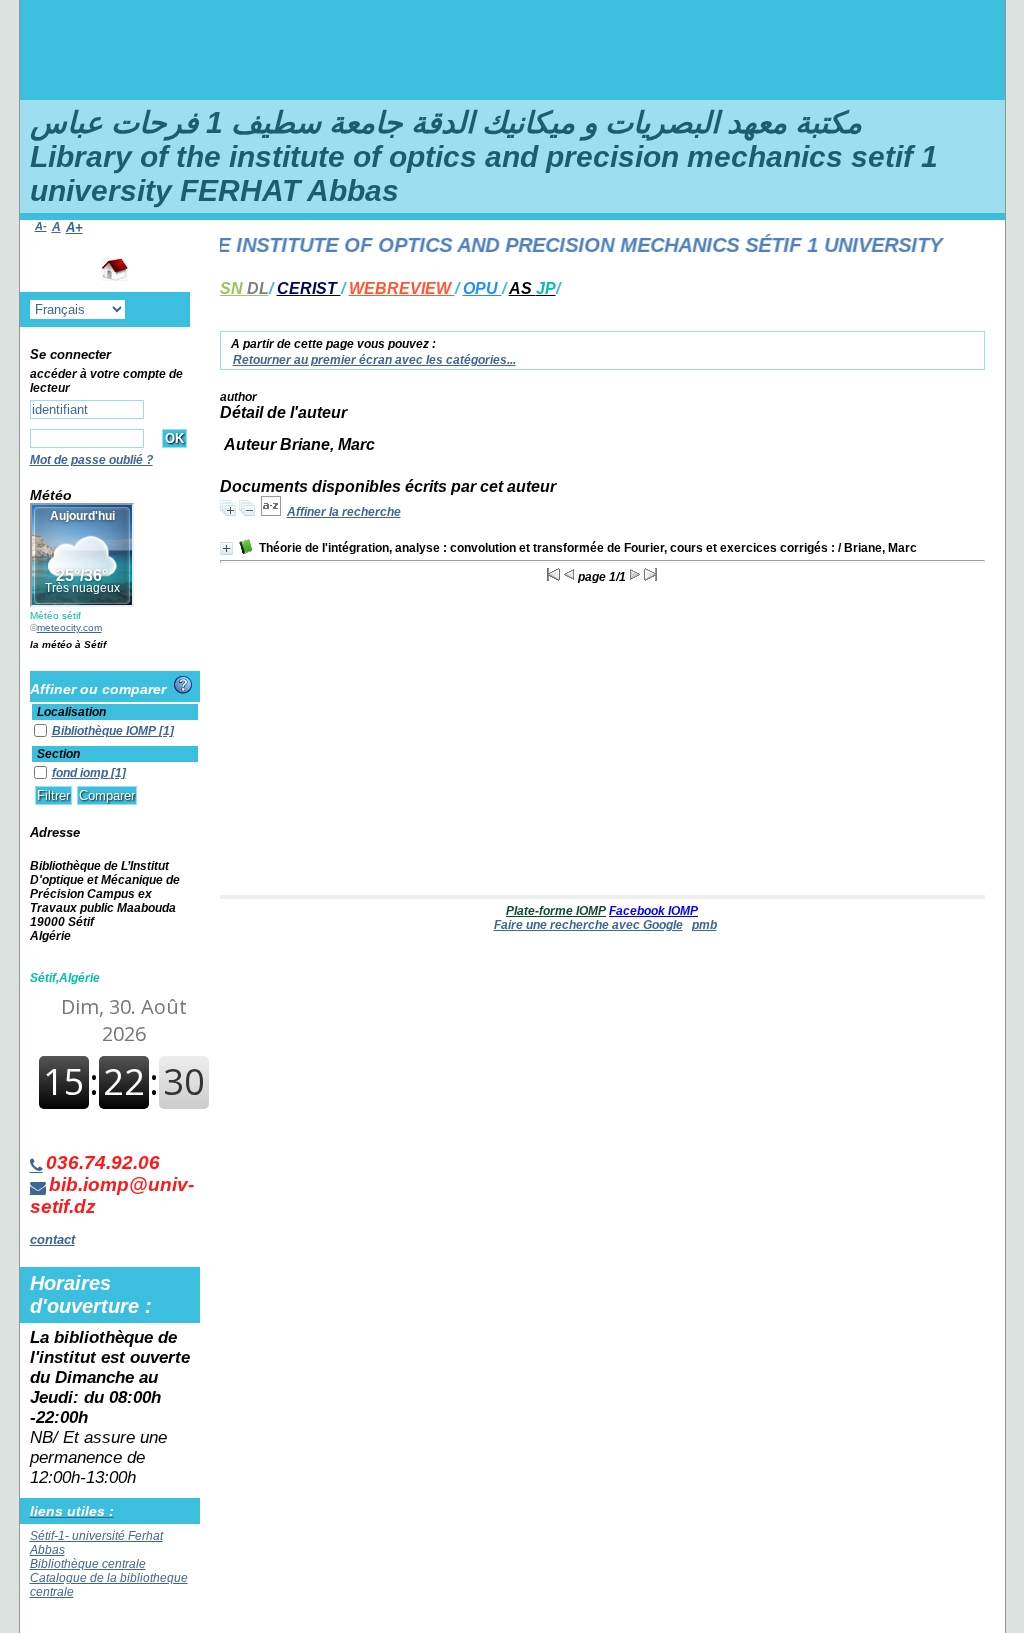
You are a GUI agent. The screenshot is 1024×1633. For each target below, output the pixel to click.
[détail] (226, 548)
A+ (74, 227)
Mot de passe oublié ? (91, 460)
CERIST (309, 288)
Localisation (71, 712)
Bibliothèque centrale (88, 1564)
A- (41, 226)
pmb (704, 925)
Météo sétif (55, 615)
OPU (482, 288)
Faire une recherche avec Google (588, 925)
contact (52, 1239)
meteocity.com (69, 627)
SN (244, 288)
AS (532, 288)
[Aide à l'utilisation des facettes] (183, 685)
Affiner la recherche (344, 512)
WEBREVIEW (402, 288)
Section (58, 754)
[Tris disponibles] (271, 512)
